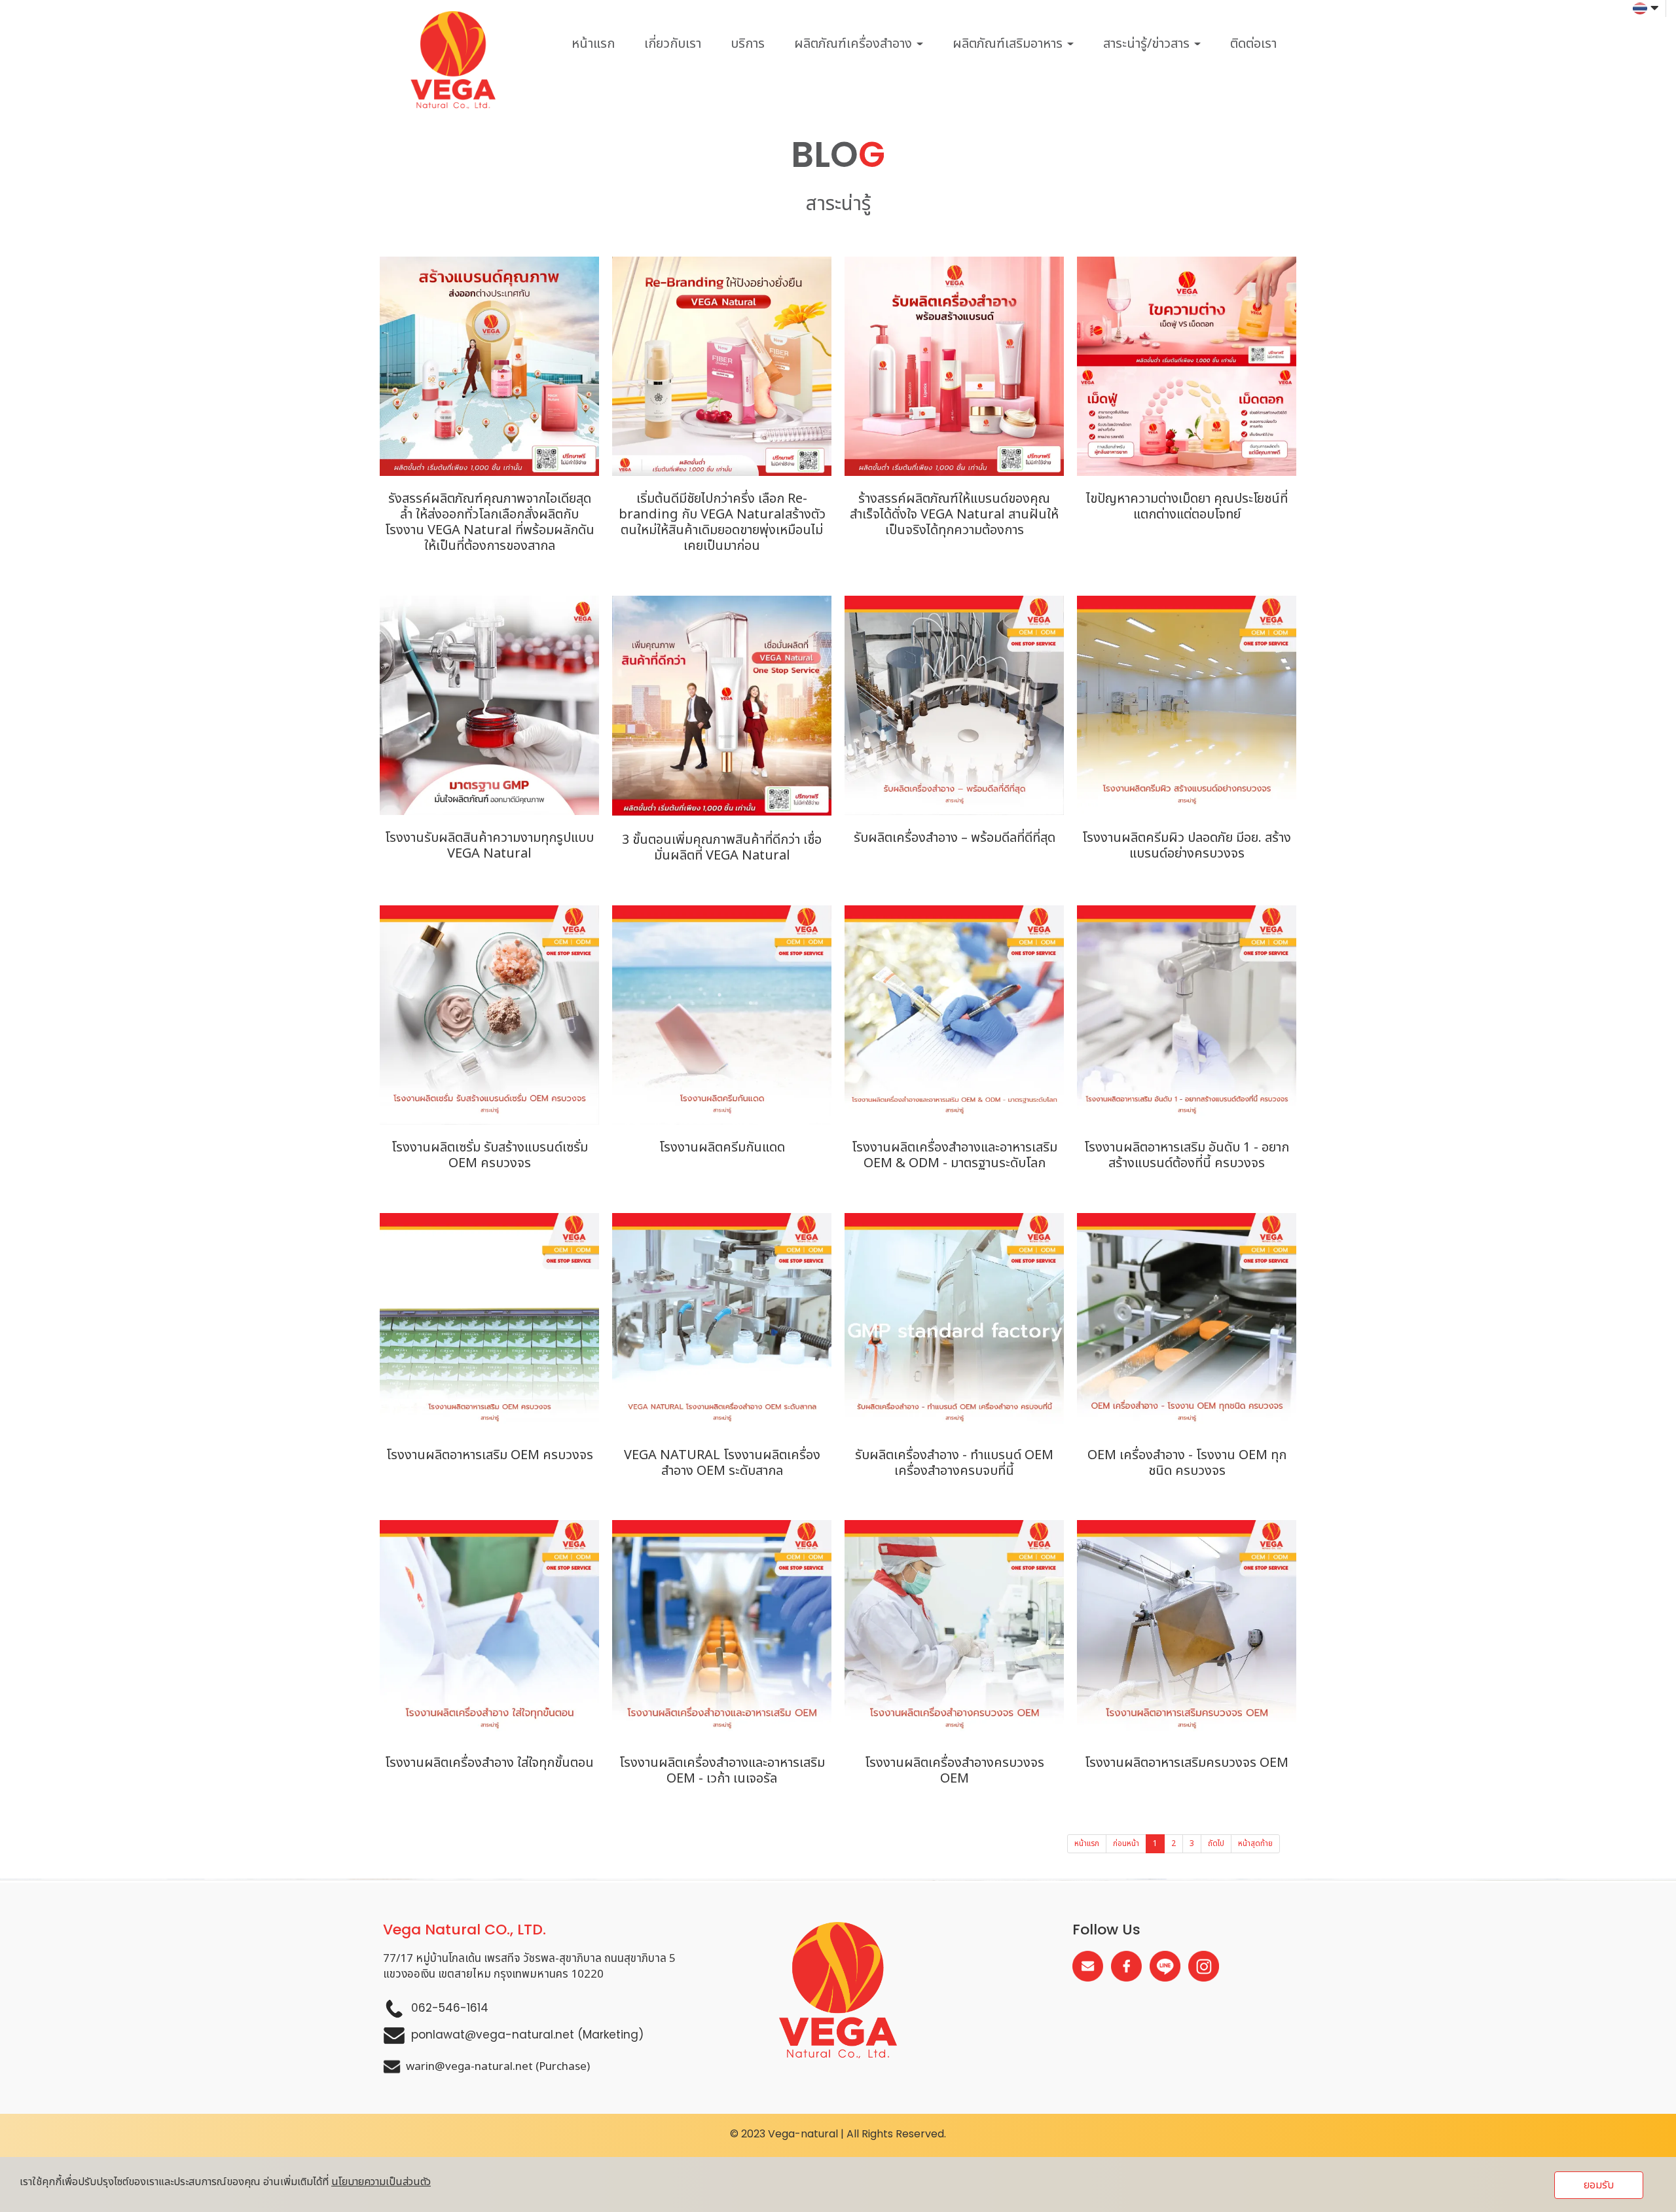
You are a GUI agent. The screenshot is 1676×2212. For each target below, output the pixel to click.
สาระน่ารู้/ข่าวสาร (1148, 44)
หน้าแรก (593, 44)
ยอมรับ (1599, 2185)
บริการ (748, 44)
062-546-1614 (450, 2008)
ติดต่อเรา (1253, 44)
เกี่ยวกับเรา (673, 44)
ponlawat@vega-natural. (483, 2035)
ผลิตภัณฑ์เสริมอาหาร (1009, 44)
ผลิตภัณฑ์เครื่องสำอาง (855, 44)
